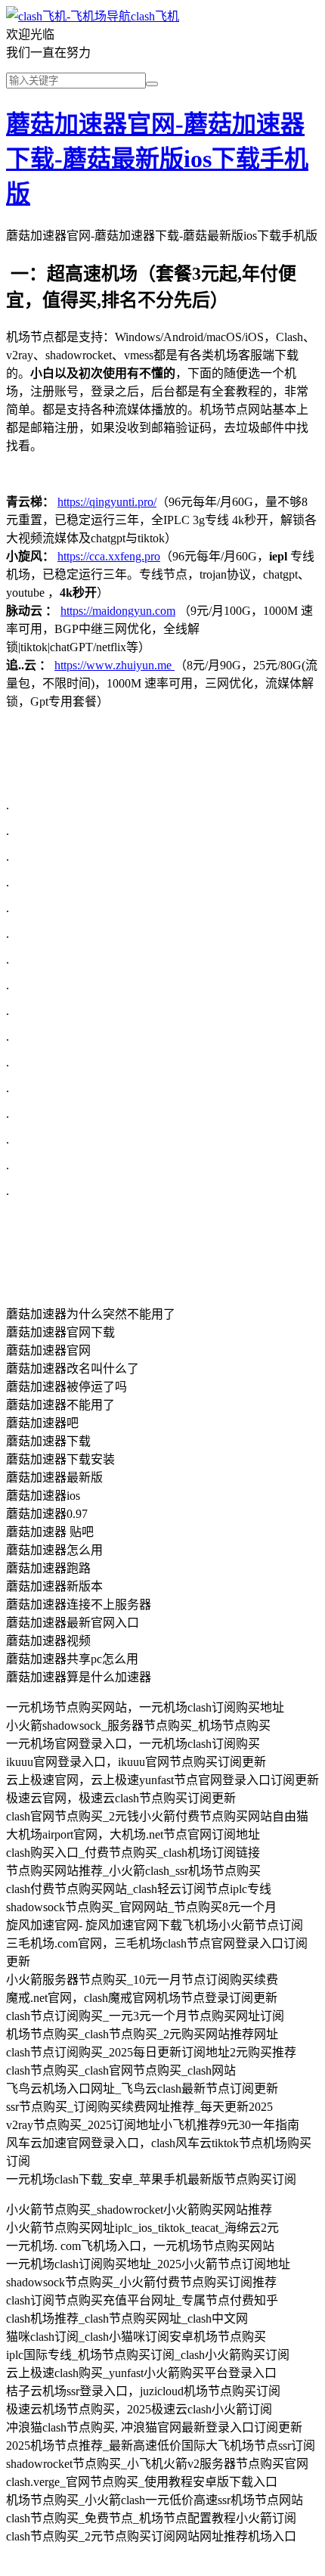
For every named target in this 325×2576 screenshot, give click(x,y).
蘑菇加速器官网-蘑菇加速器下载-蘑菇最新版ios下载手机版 (157, 159)
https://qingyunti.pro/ (107, 502)
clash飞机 (155, 16)
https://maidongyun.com (118, 611)
